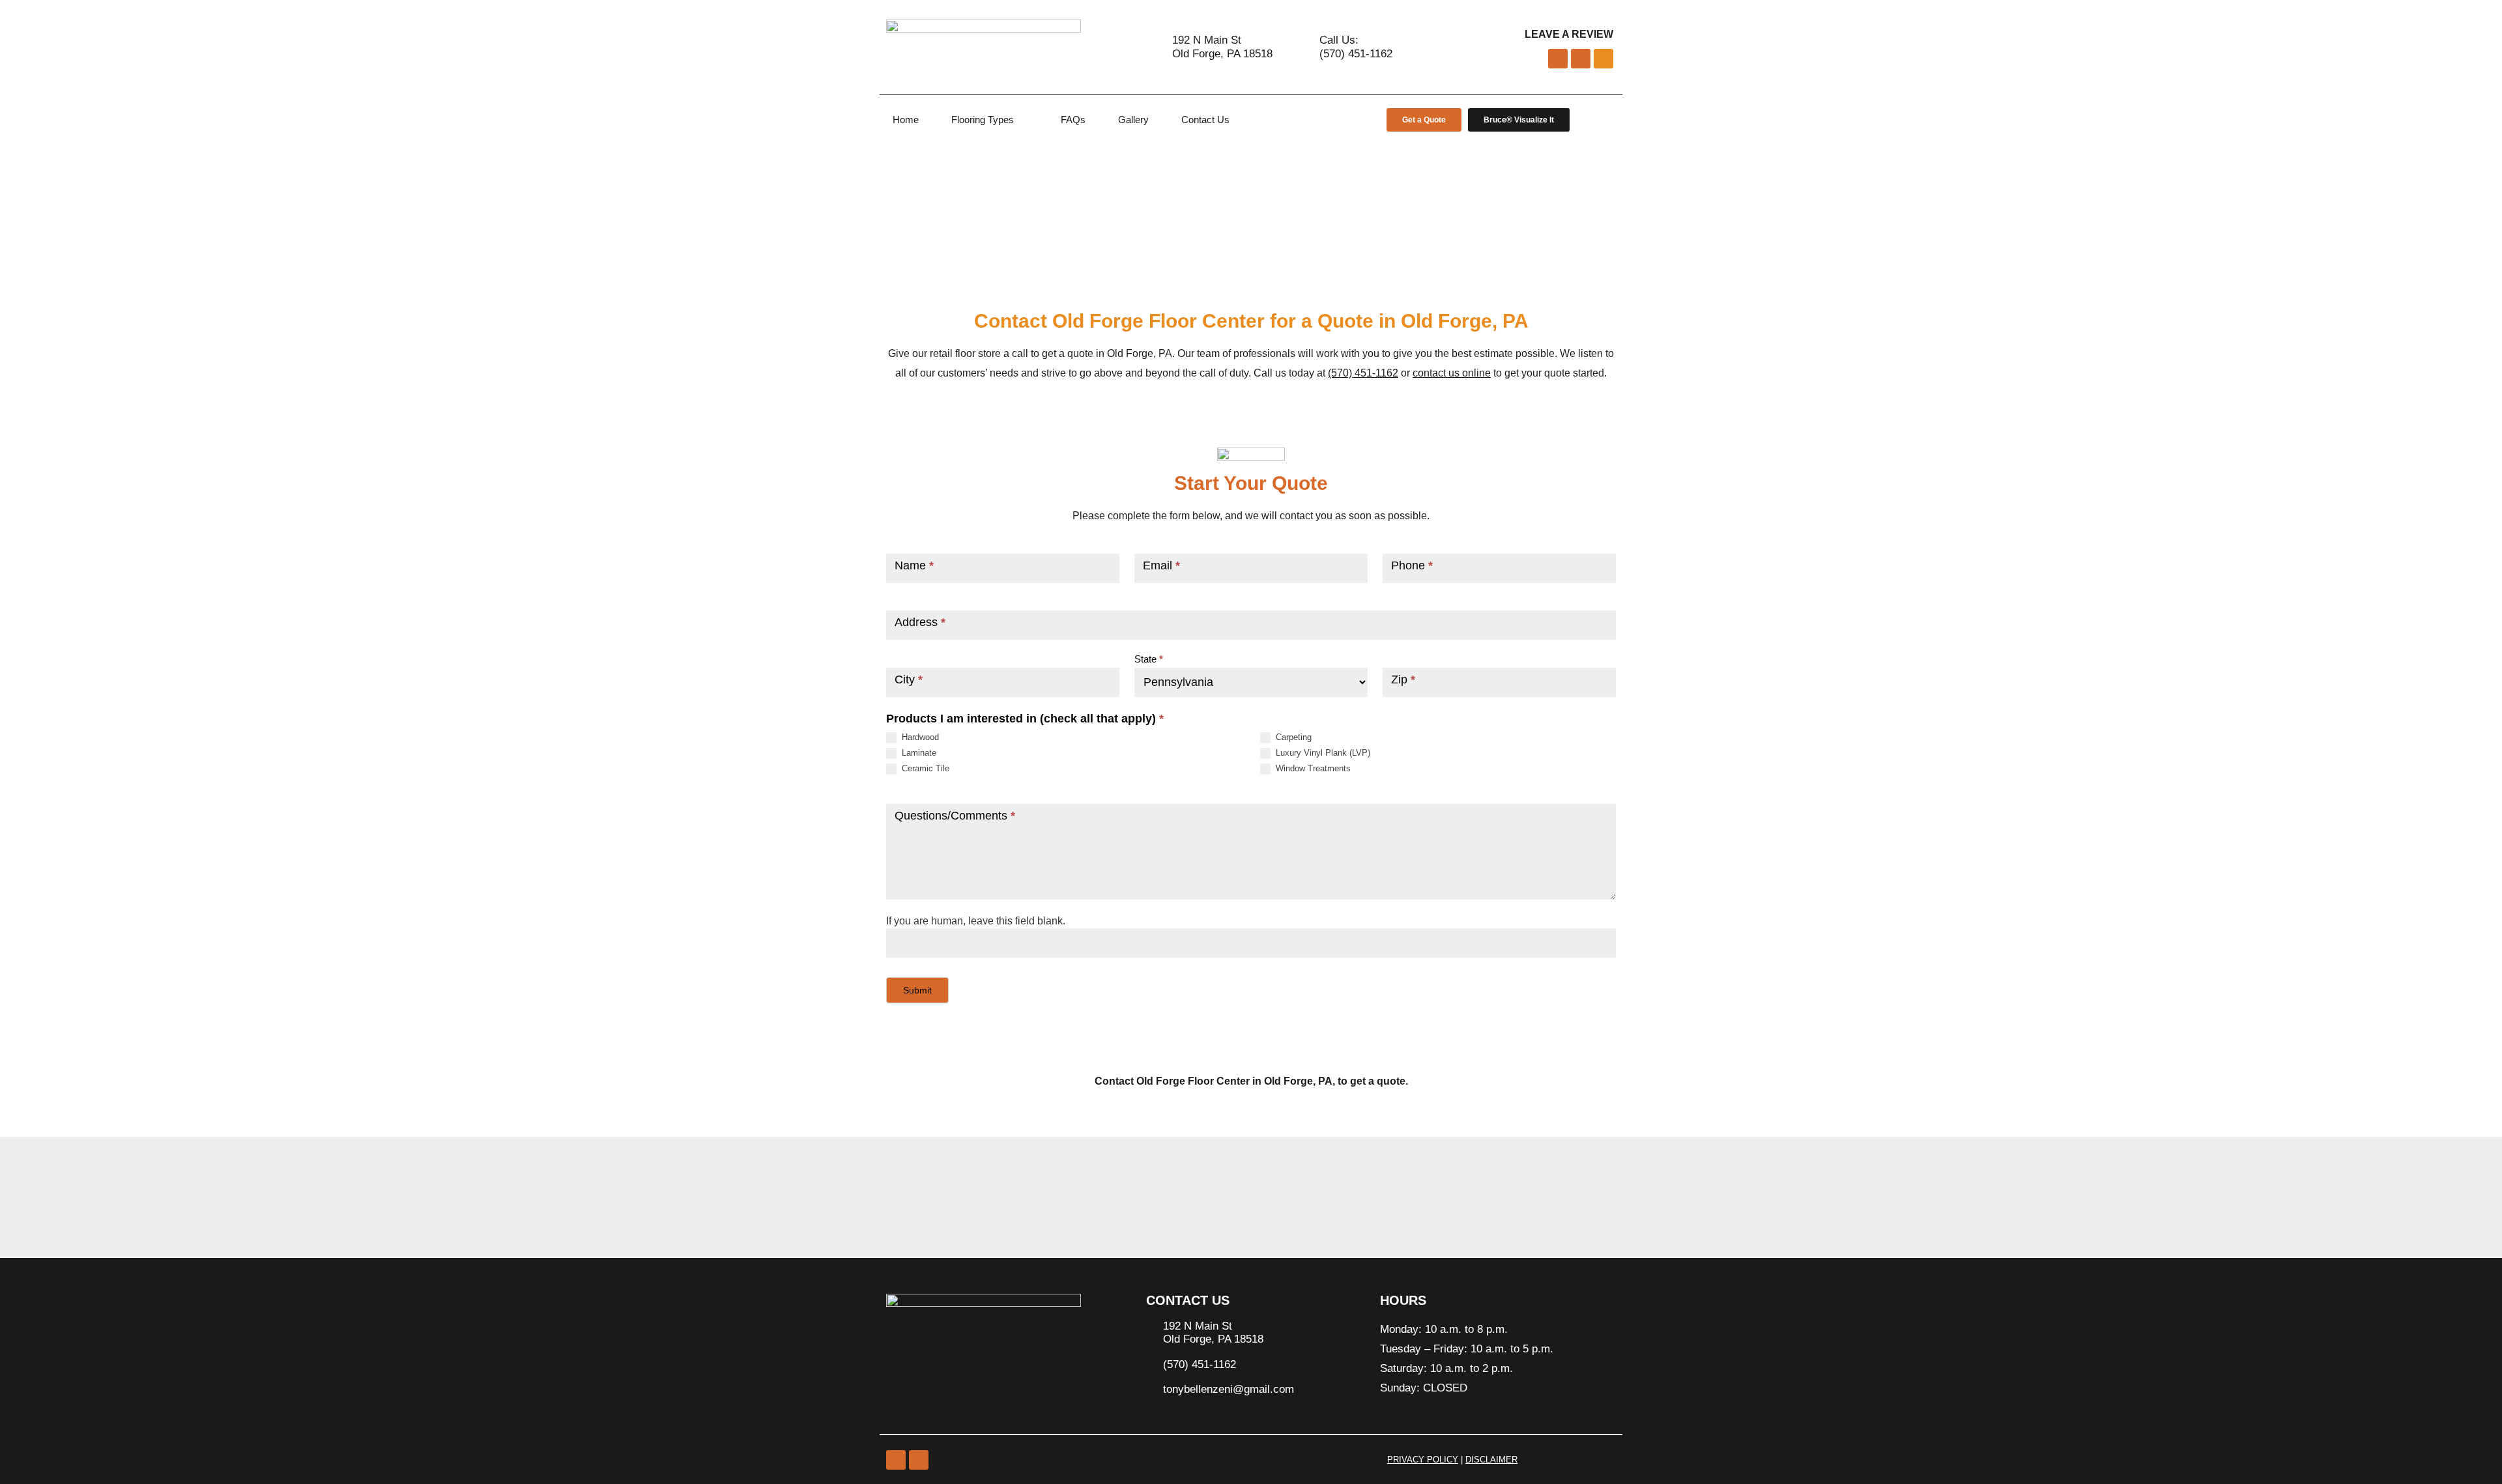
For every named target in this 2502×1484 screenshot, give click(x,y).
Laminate (918, 753)
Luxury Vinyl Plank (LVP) (1322, 753)
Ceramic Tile (924, 768)
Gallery (1133, 120)
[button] (892, 1202)
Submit (917, 990)
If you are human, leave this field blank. (976, 921)
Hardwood (919, 737)
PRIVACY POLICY (1423, 1460)
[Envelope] (1603, 59)
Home (906, 120)
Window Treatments (1312, 768)
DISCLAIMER (1491, 1460)
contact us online (1452, 373)
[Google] (896, 1460)
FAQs (1073, 120)
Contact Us (1205, 120)
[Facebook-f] (1581, 59)
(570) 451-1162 (1363, 373)
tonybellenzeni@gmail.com (1229, 1389)
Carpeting (1292, 737)
